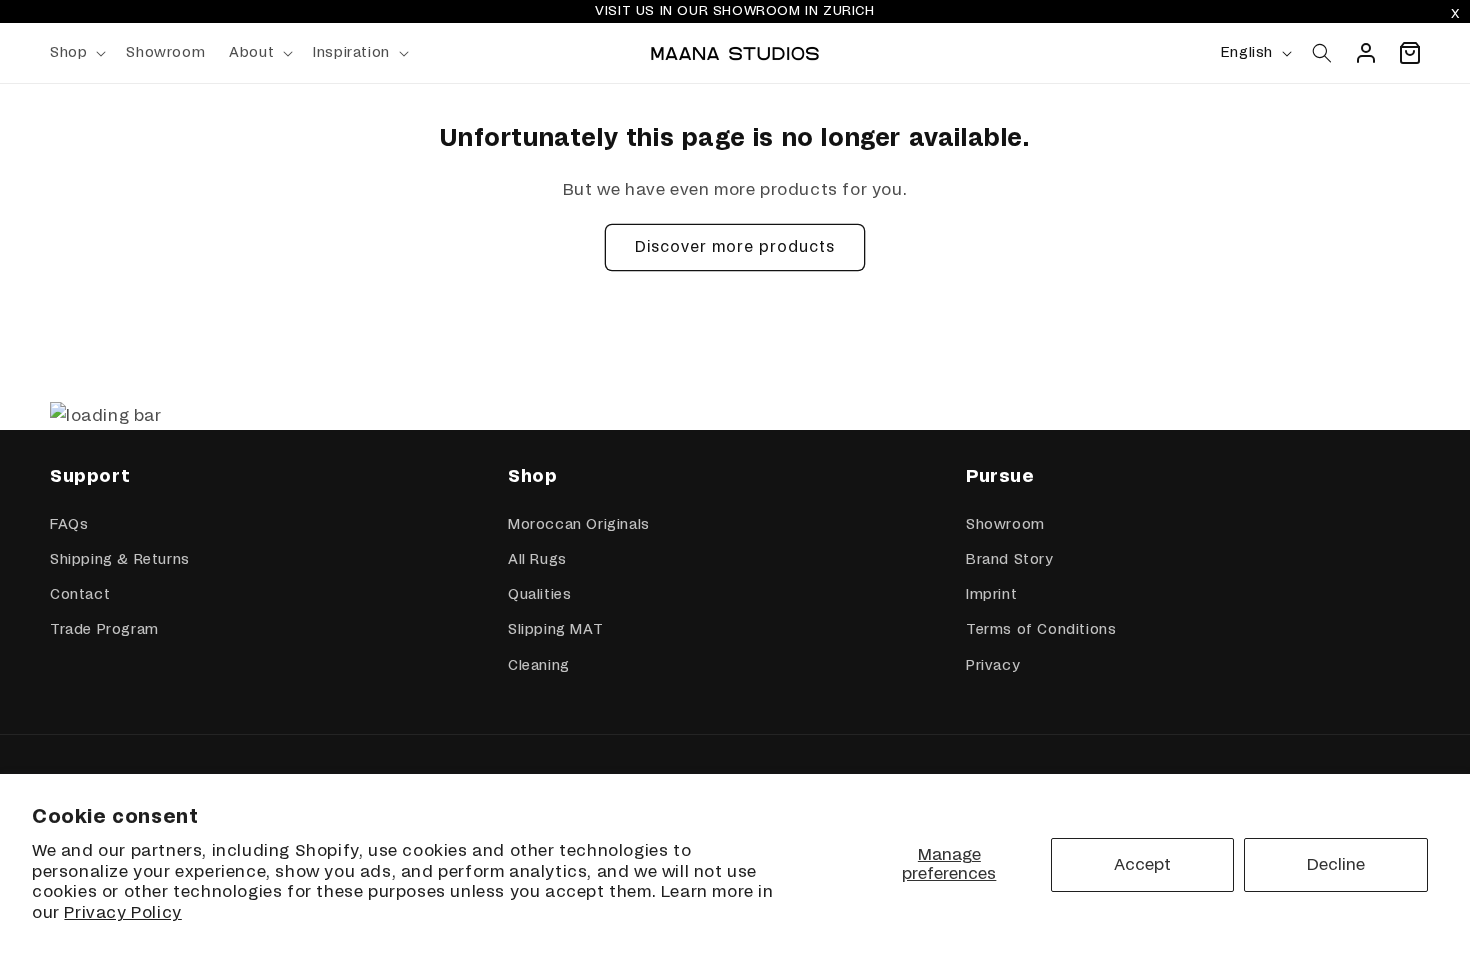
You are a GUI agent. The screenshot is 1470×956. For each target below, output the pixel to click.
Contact (80, 595)
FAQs (69, 525)
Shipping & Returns (120, 560)
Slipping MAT (555, 630)
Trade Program (104, 630)
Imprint (991, 595)
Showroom (1005, 525)
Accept (1142, 865)
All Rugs (537, 560)
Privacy (992, 666)
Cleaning (539, 666)
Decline (1336, 865)
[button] (76, 53)
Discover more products (735, 247)
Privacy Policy (122, 913)
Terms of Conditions (1041, 630)
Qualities (539, 595)
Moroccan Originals (579, 525)
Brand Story (1009, 560)
